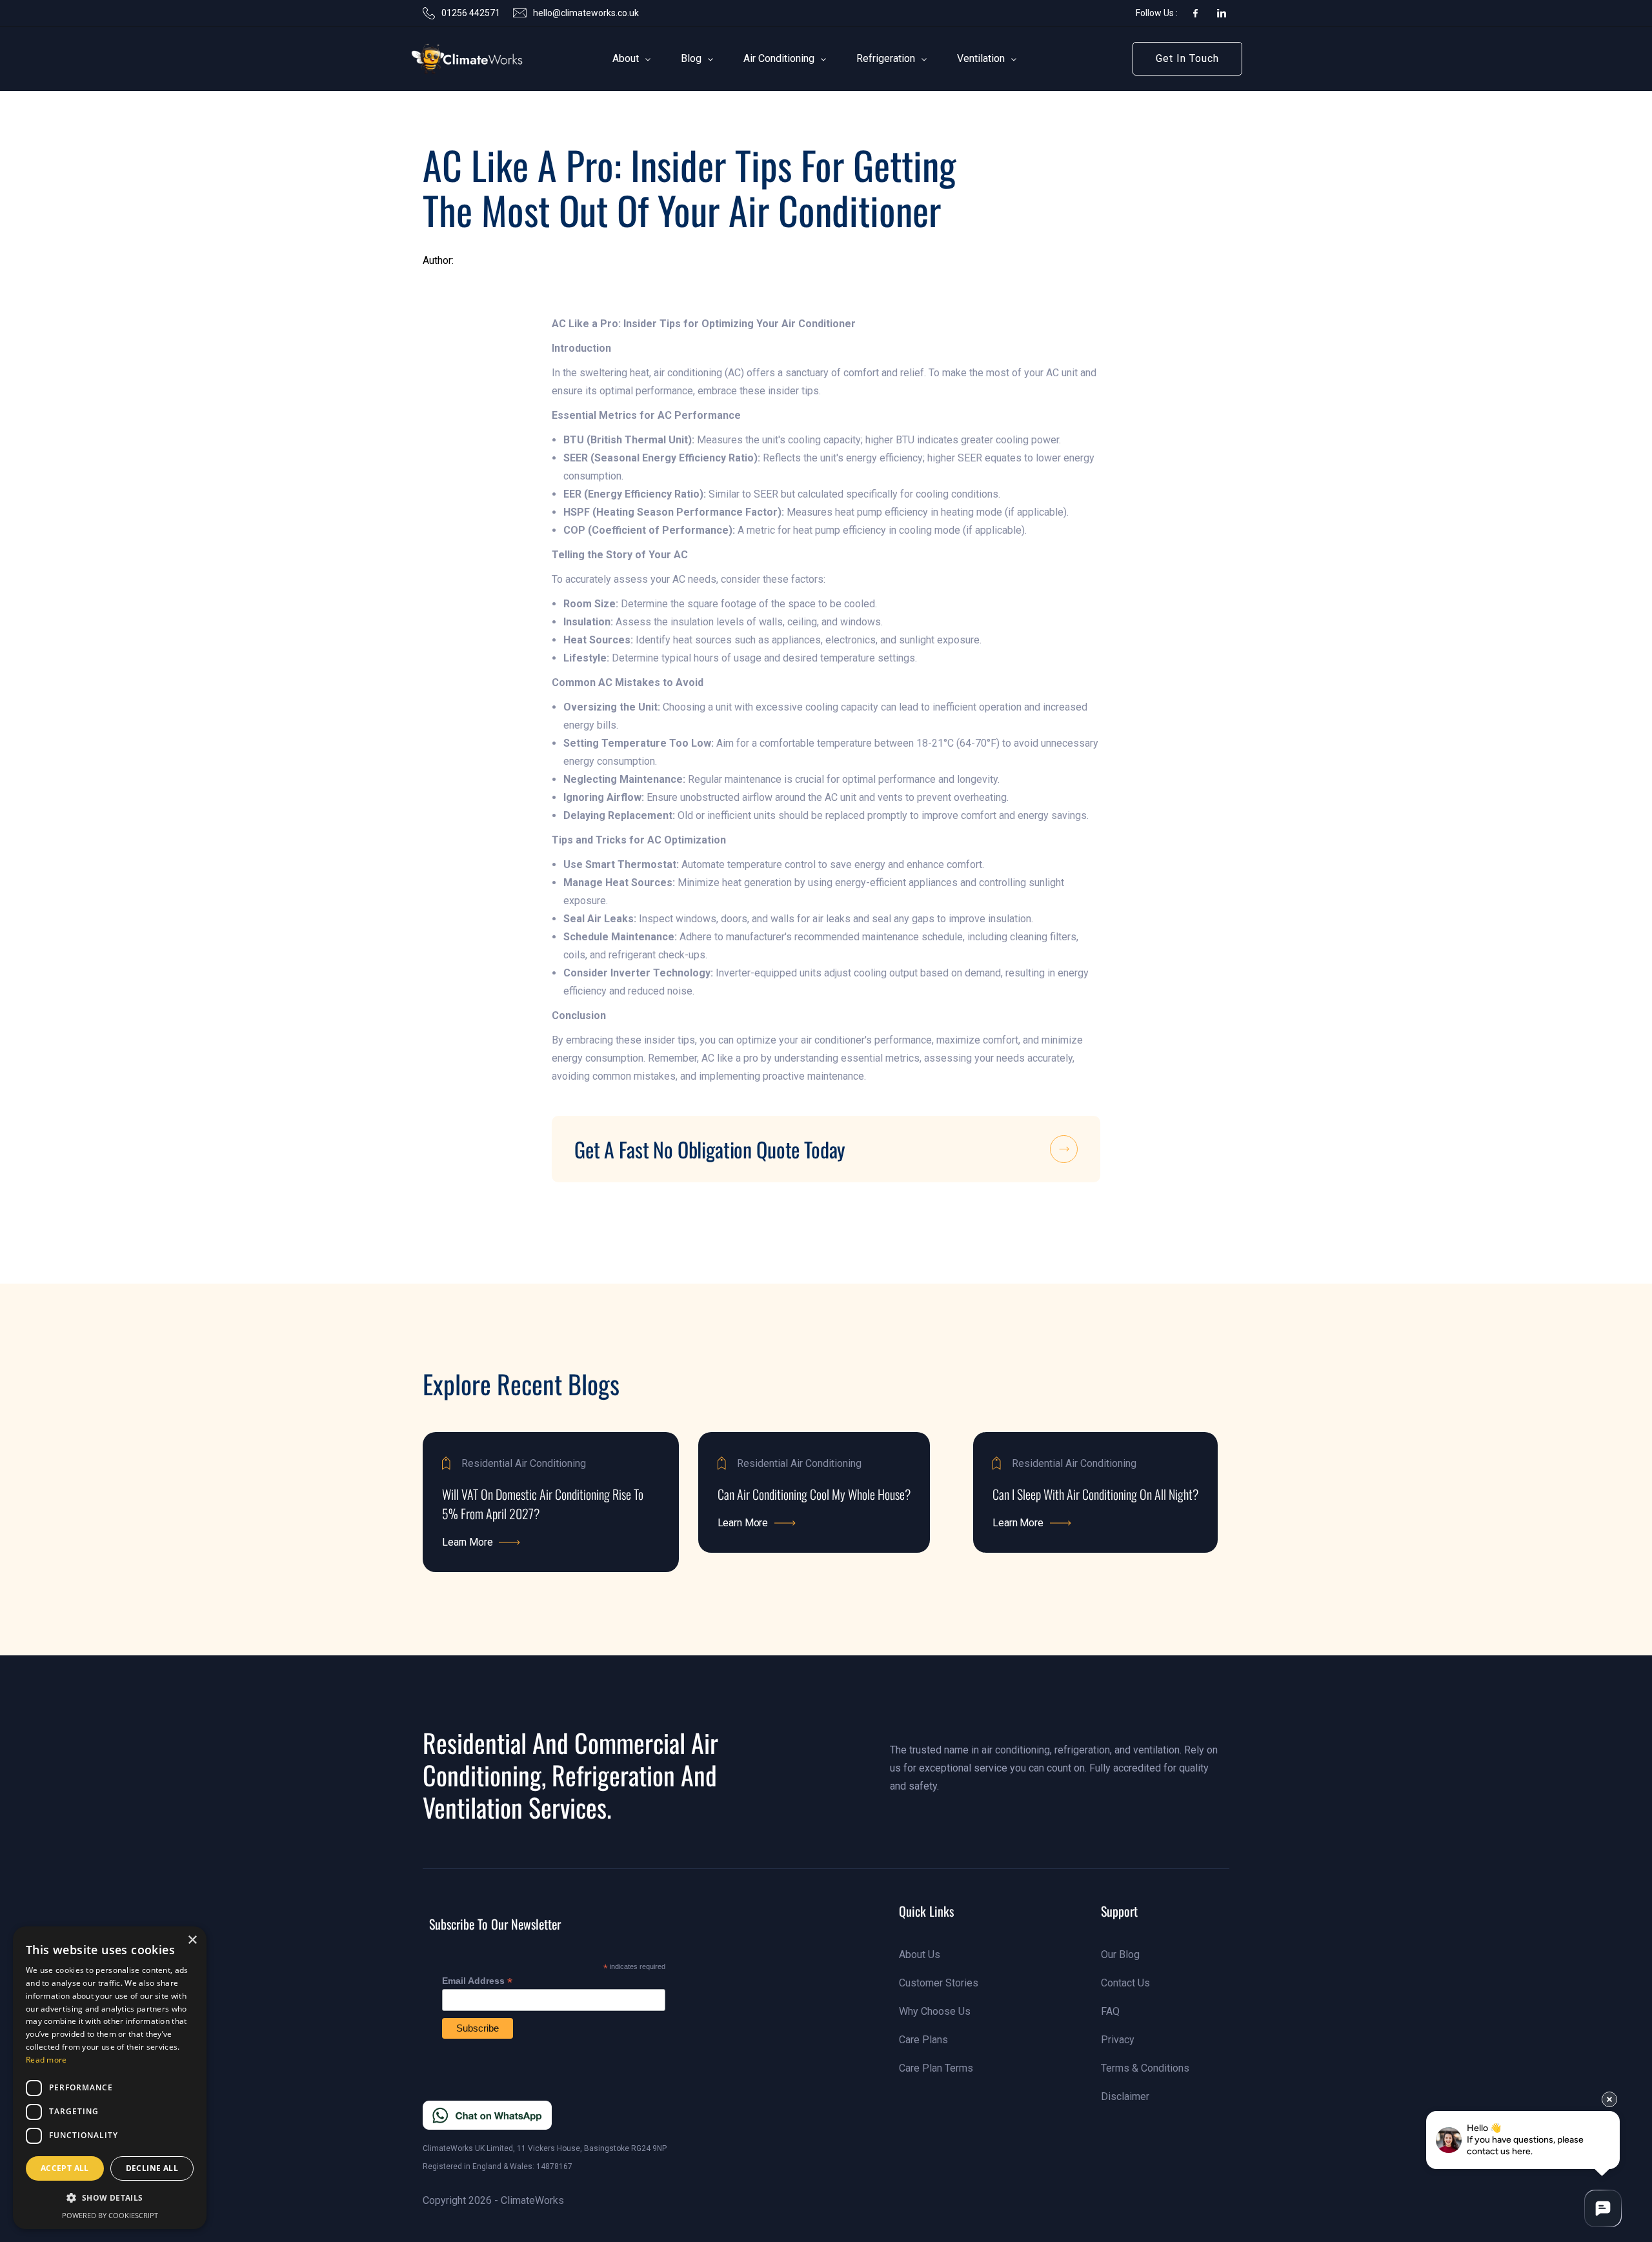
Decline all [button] (152, 2168)
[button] (626, 59)
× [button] (192, 1940)
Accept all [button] (65, 2168)
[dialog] (110, 2078)
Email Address (477, 1981)
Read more (46, 2060)
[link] (448, 59)
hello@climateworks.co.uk (586, 13)
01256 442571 (471, 13)
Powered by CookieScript (110, 2215)
